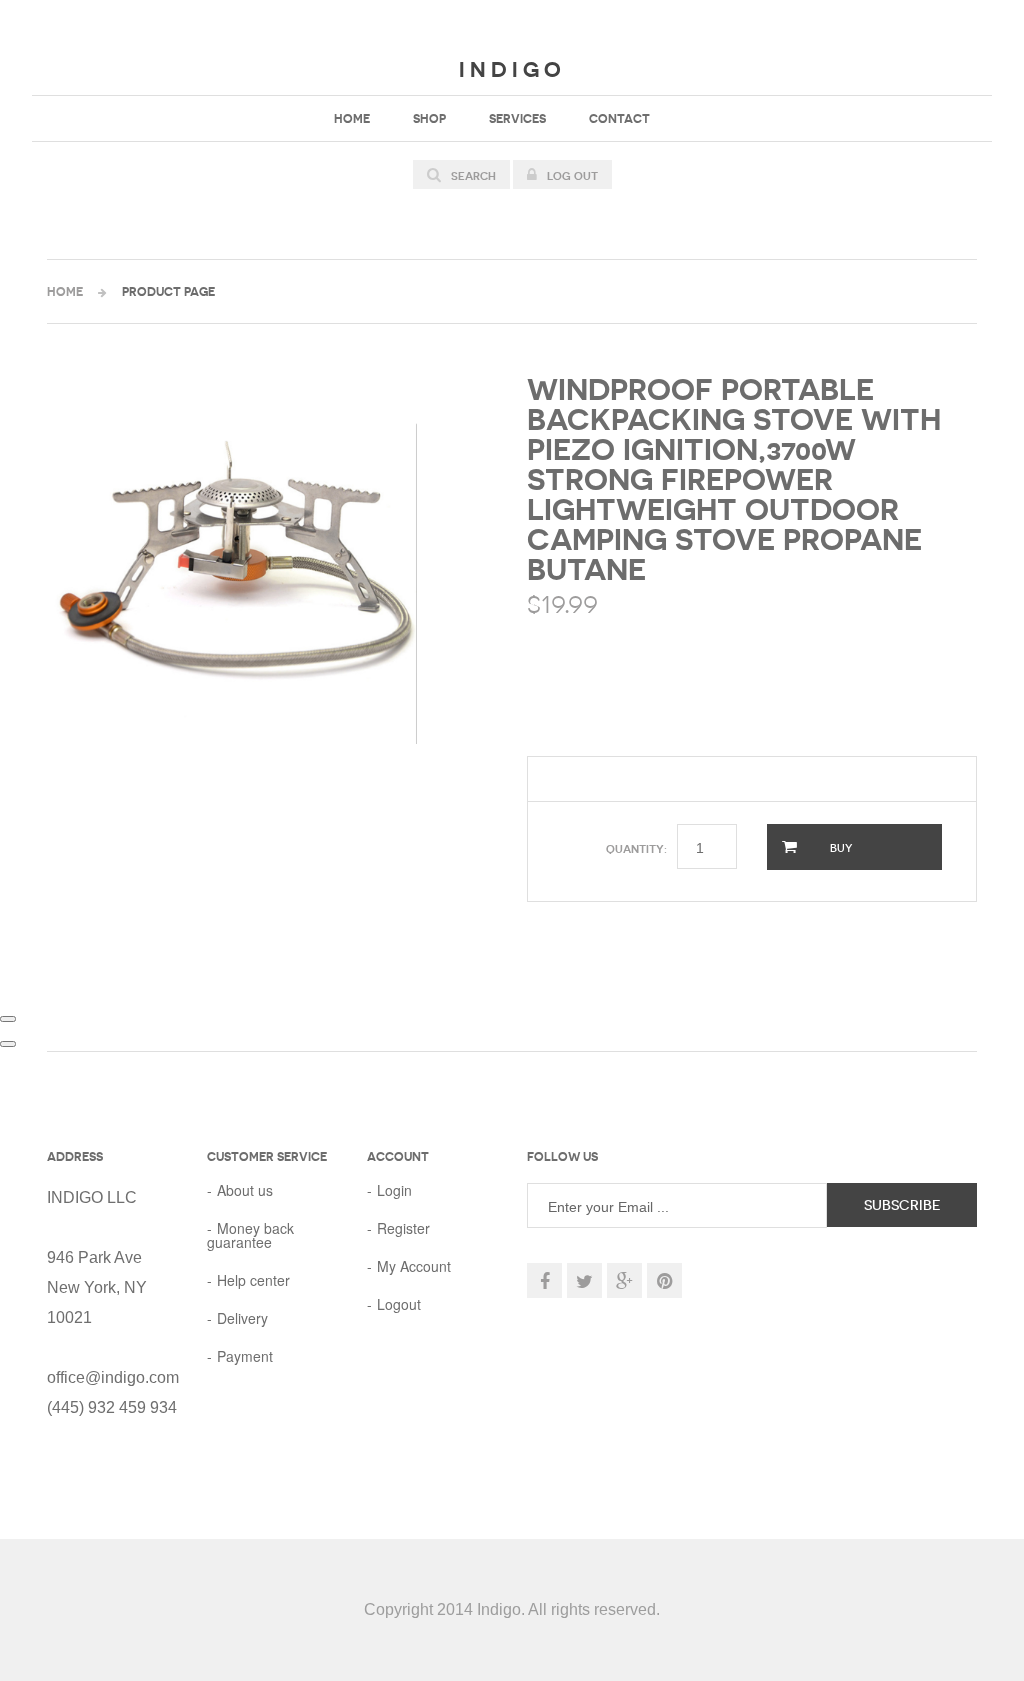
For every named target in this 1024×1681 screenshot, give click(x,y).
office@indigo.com (113, 1377)
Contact (619, 118)
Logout (399, 1304)
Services (517, 118)
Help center (253, 1280)
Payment (245, 1356)
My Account (414, 1266)
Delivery (242, 1318)
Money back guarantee (250, 1235)
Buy (839, 848)
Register (403, 1228)
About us (245, 1190)
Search (472, 176)
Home (352, 118)
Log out (571, 176)
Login (394, 1190)
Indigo (512, 69)
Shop (429, 118)
